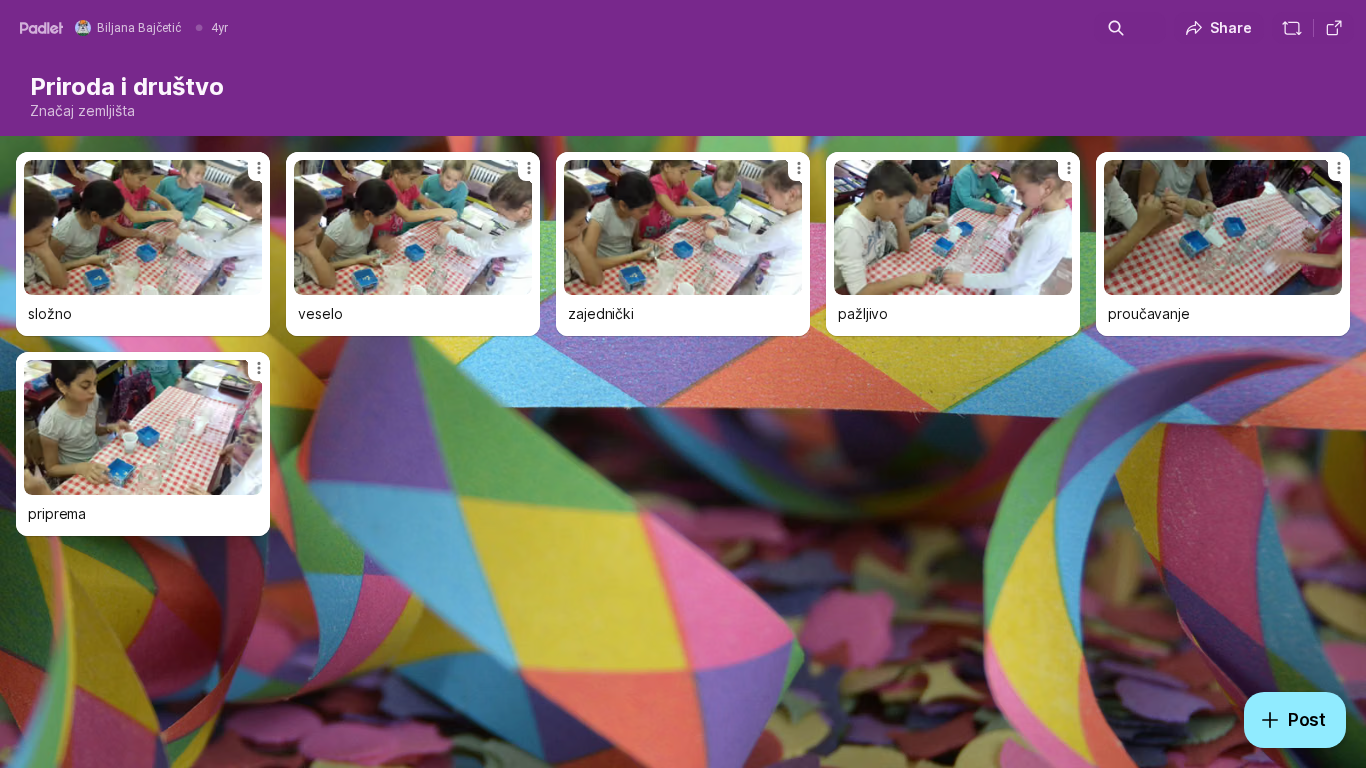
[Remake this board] (1292, 28)
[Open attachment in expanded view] (143, 227)
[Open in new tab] (1334, 28)
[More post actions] (259, 168)
